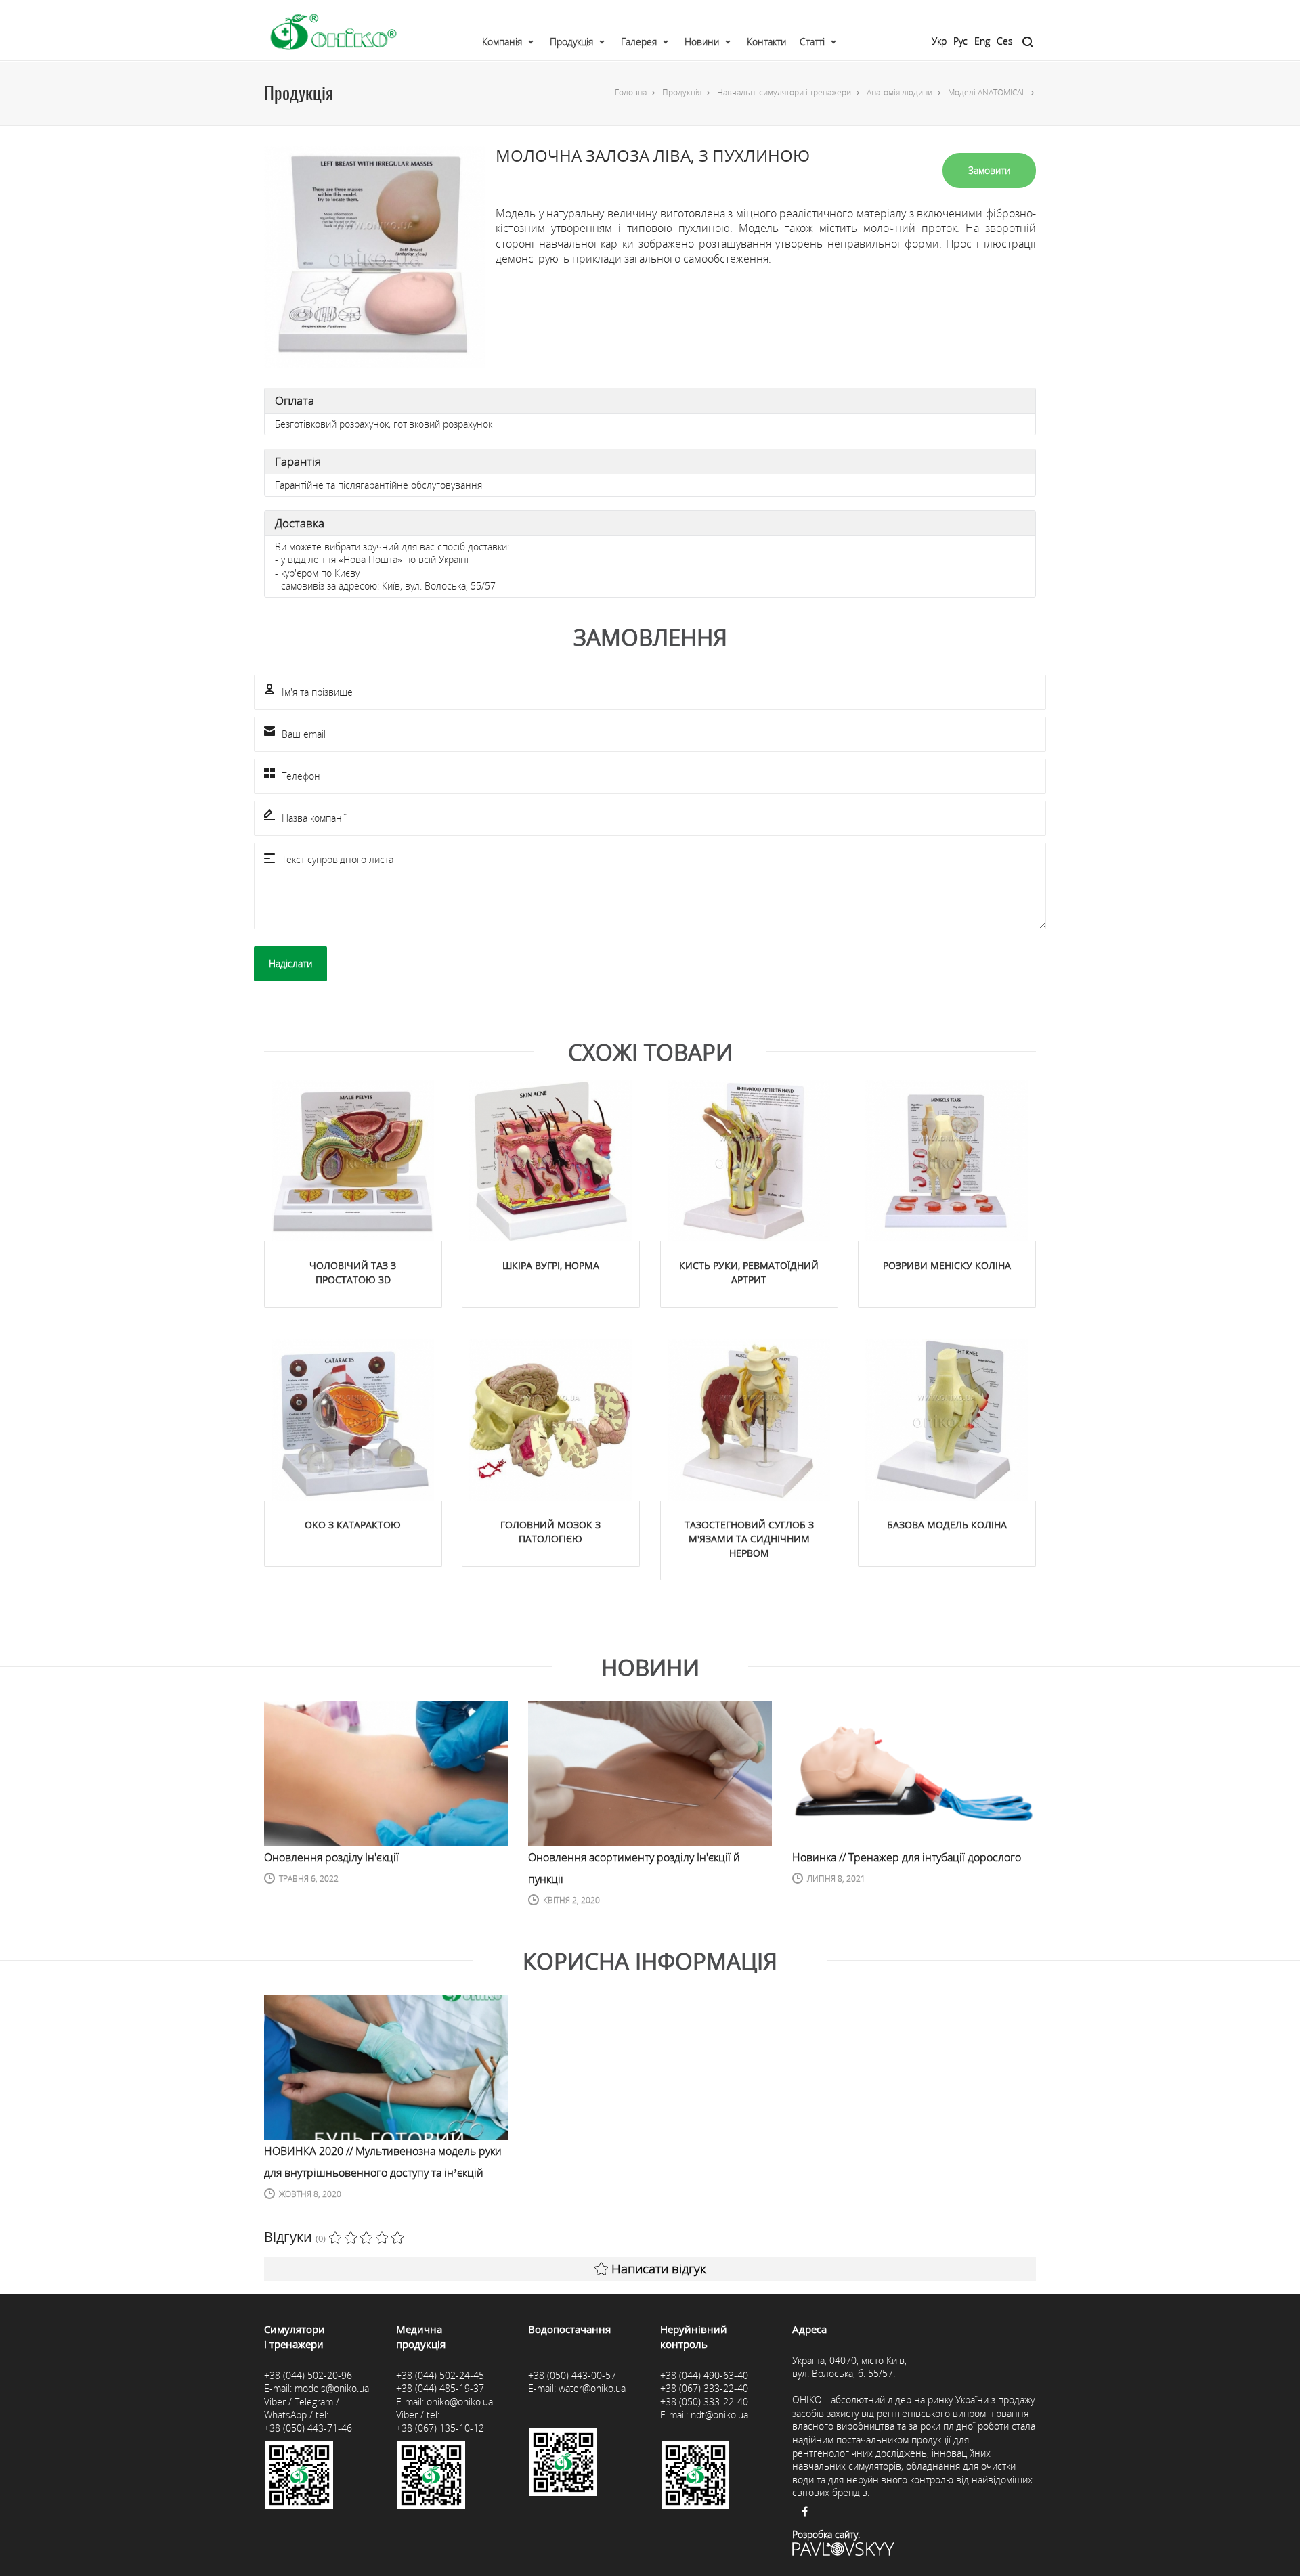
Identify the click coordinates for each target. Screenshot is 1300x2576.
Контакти (766, 42)
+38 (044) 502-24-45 (440, 2375)
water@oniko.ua (592, 2388)
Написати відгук (659, 2269)
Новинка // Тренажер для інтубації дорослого (907, 1857)
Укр (939, 41)
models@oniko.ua (332, 2388)
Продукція (571, 42)
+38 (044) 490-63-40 (704, 2375)
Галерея (639, 42)
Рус (960, 41)
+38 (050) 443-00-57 (572, 2375)
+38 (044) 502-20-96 (308, 2375)
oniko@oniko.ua (460, 2402)
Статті (812, 42)
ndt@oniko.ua (719, 2415)
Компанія (502, 42)
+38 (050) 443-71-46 (308, 2428)
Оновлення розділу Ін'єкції (331, 1857)
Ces (1005, 41)
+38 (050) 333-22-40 (704, 2402)
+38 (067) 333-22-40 (704, 2388)
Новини (702, 42)
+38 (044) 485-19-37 (440, 2388)
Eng (982, 41)
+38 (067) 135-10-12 (440, 2428)
